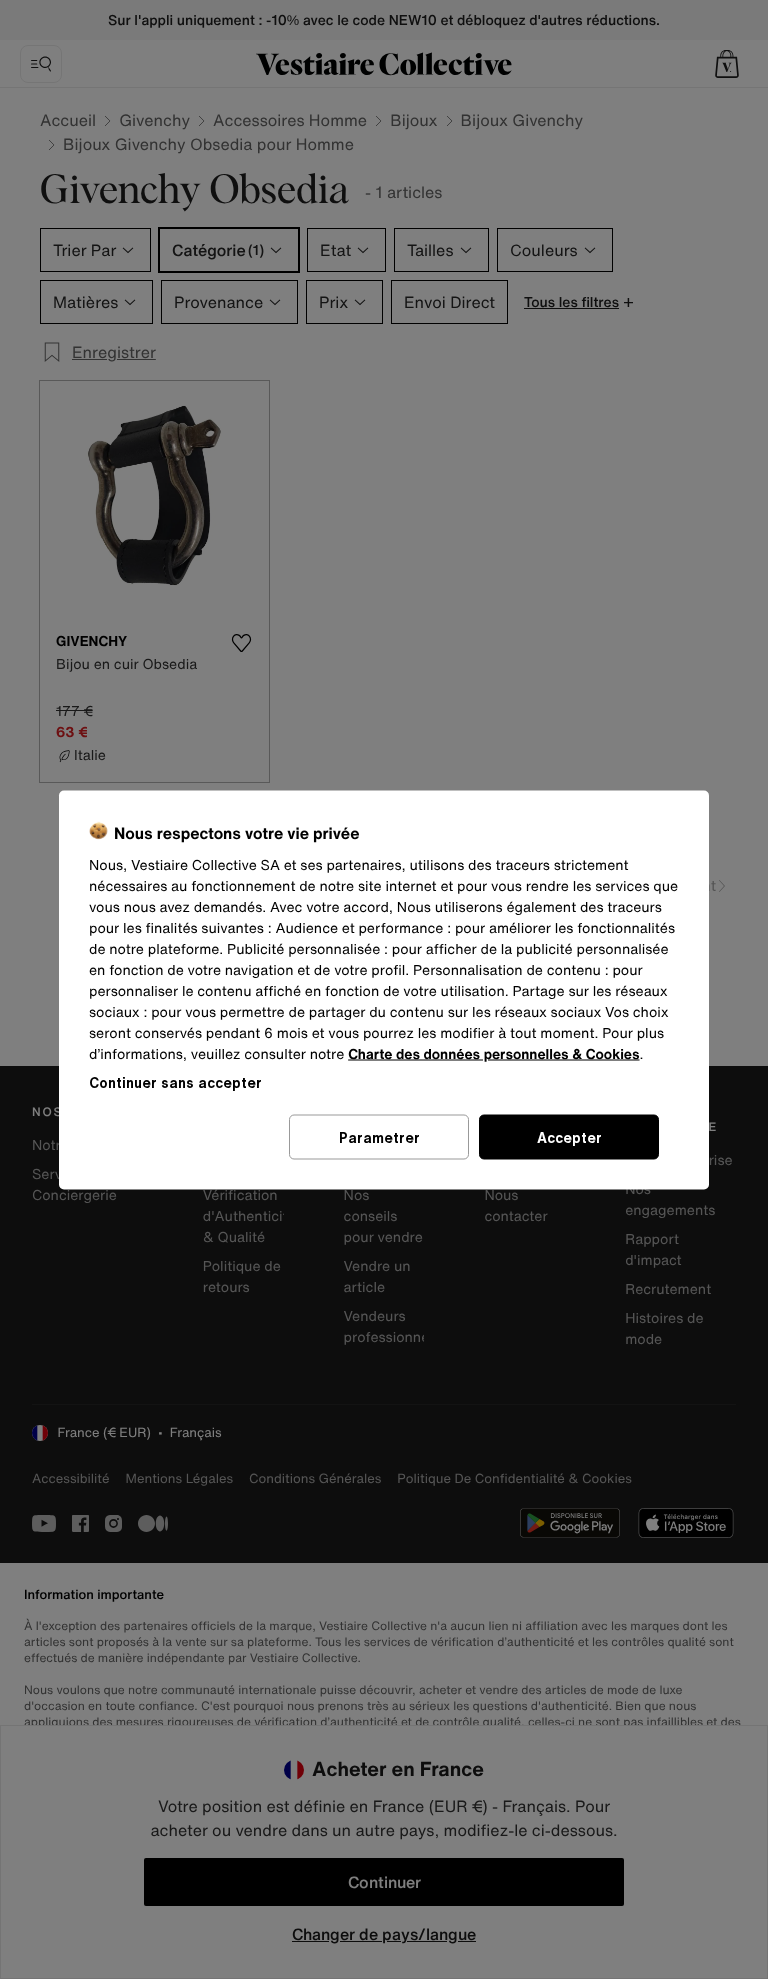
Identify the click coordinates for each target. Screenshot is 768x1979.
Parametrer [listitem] (379, 1136)
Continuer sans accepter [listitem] (175, 1081)
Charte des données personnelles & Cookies (493, 1053)
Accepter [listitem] (569, 1136)
